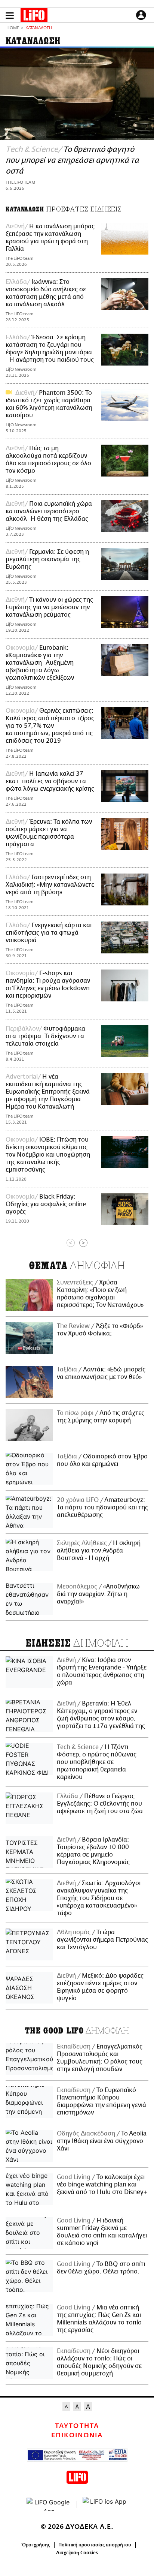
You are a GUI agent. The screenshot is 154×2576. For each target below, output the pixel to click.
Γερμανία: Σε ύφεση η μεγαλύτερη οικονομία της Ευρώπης (47, 559)
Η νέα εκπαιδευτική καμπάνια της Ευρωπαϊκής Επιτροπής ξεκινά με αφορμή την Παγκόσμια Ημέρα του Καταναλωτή (48, 1092)
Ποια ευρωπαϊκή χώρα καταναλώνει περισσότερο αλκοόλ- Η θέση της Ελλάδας (49, 511)
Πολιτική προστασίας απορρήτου (95, 2545)
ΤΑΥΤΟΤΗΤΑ (77, 2426)
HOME (13, 28)
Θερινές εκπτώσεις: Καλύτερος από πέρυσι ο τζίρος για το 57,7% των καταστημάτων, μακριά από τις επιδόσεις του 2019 (50, 726)
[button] (10, 16)
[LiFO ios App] (105, 2504)
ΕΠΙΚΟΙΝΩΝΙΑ (77, 2435)
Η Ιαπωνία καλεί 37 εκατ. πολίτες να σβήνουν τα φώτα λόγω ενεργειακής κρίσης (50, 781)
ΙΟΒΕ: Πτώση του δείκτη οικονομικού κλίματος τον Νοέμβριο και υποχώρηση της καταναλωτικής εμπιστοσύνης (48, 1155)
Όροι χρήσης (36, 2545)
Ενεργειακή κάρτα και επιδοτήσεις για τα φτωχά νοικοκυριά (49, 933)
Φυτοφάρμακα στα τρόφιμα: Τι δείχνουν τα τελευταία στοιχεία (45, 1036)
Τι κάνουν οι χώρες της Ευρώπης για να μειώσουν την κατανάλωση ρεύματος (49, 607)
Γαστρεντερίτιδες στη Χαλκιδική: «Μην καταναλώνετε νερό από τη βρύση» (50, 885)
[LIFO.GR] (34, 16)
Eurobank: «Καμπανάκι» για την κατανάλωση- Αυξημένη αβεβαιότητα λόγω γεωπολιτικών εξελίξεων (40, 663)
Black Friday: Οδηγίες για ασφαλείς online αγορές (46, 1204)
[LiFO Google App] (49, 2504)
